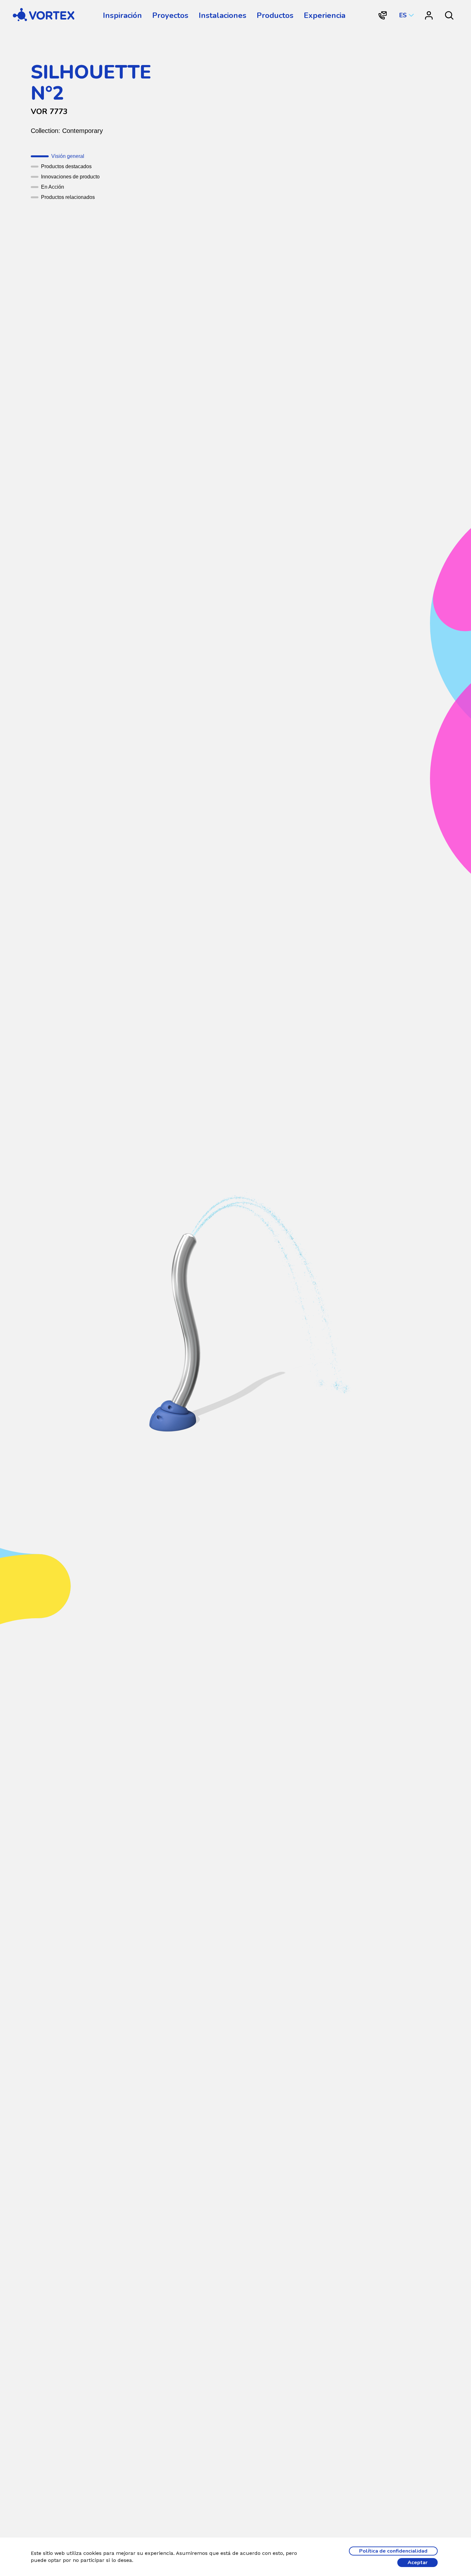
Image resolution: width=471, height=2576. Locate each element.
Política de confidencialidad (393, 2551)
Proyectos (170, 15)
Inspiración (122, 15)
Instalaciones (223, 15)
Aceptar (417, 2563)
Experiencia (325, 15)
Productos (275, 15)
